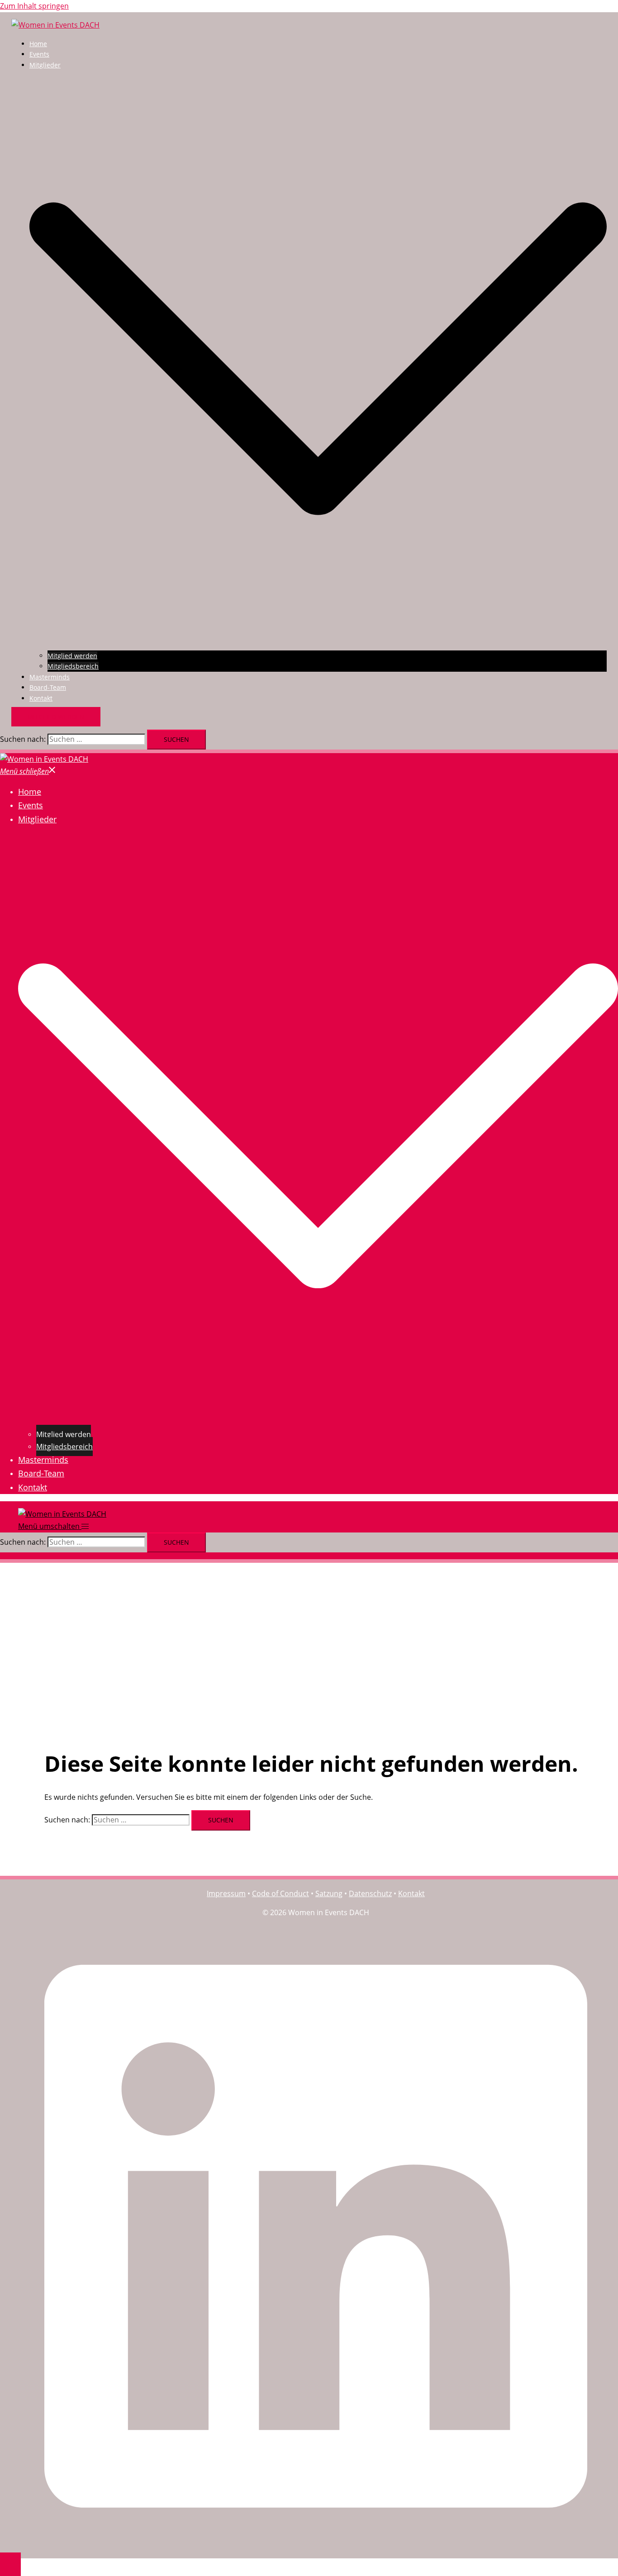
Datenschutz (370, 1893)
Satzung (329, 1893)
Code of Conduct (280, 1893)
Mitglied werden (72, 656)
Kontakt (41, 698)
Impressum (226, 1893)
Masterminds (50, 677)
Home (38, 44)
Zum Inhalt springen (34, 6)
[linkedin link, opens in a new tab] (316, 2544)
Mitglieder (45, 65)
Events (39, 54)
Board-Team (48, 687)
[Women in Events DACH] (55, 25)
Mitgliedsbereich (73, 666)
